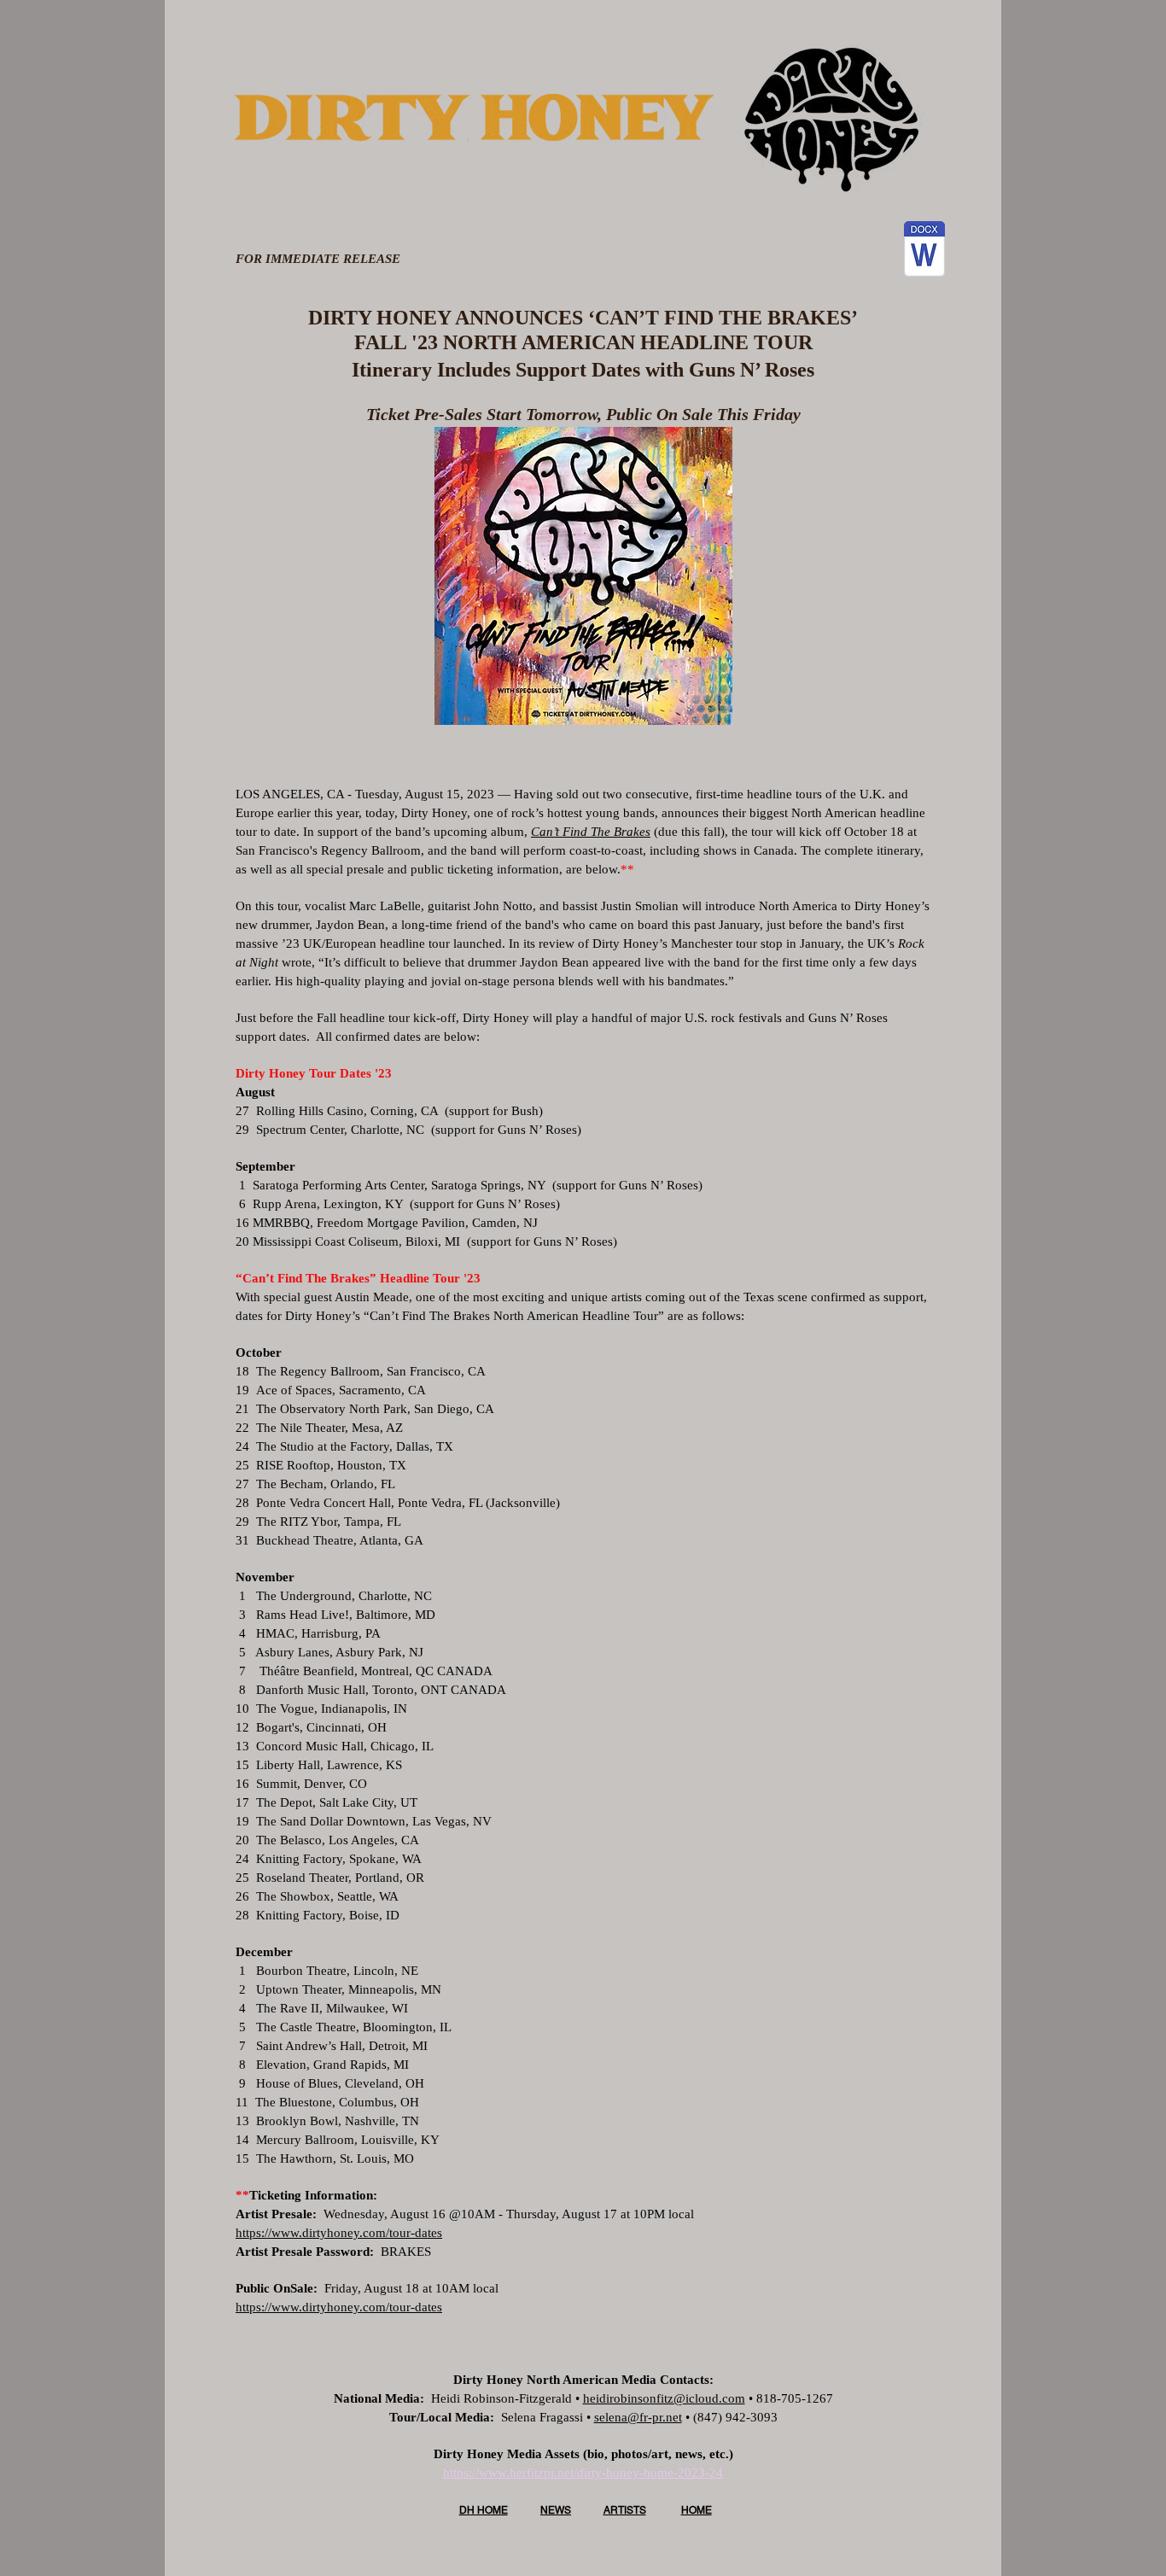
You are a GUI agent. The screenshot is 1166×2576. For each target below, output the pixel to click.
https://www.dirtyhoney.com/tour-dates (339, 2233)
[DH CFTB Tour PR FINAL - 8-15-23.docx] (924, 251)
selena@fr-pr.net (638, 2417)
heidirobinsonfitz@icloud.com (664, 2398)
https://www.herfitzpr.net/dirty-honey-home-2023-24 (583, 2473)
